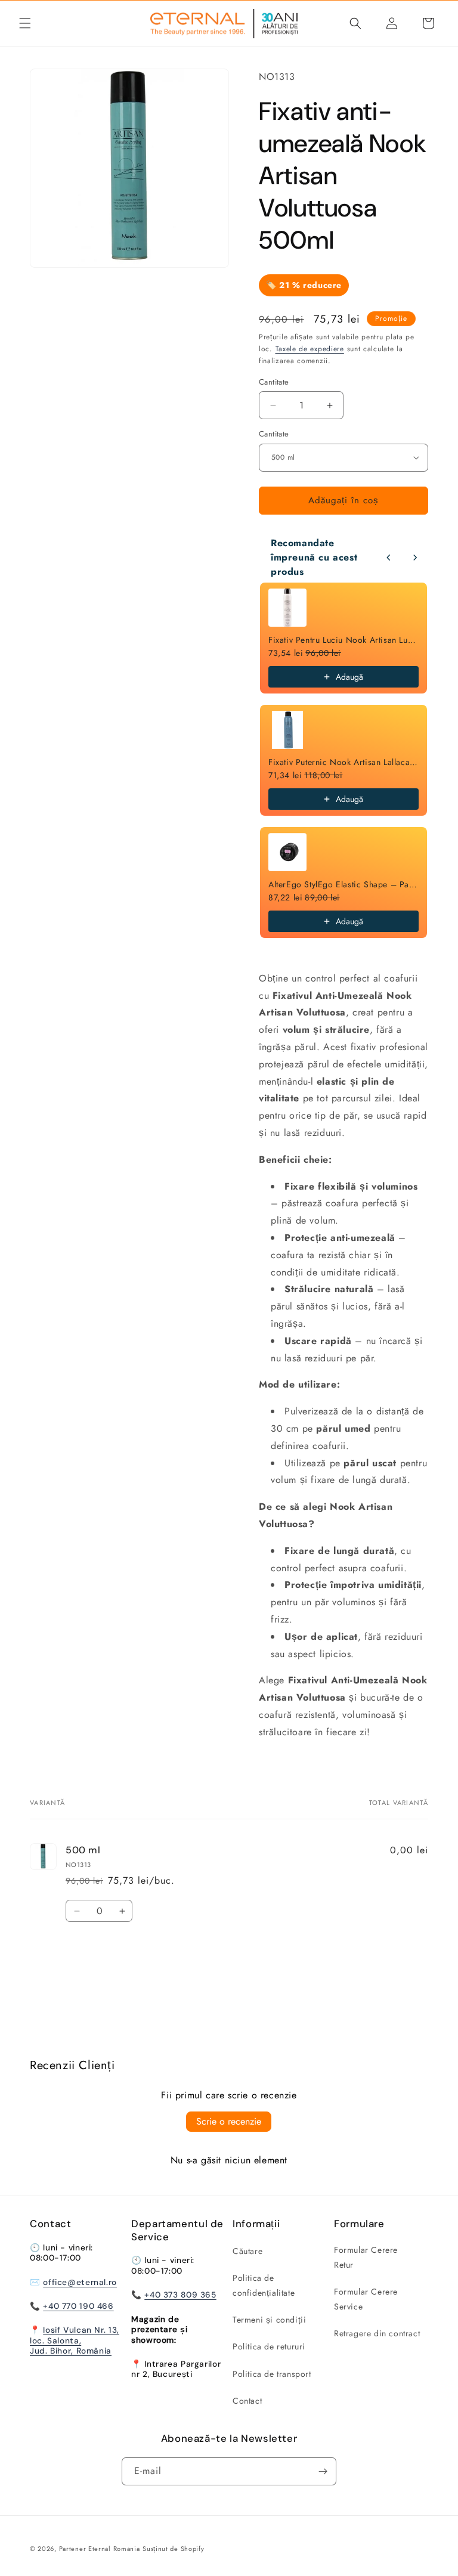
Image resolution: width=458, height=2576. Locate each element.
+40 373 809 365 (180, 2295)
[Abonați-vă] (323, 2471)
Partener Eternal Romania (100, 2549)
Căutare (247, 2251)
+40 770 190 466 (78, 2306)
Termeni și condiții (269, 2320)
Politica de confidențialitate (264, 2285)
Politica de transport (272, 2374)
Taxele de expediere (310, 349)
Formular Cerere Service (366, 2299)
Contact (247, 2401)
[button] (25, 23)
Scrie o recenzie (229, 2121)
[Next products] (415, 558)
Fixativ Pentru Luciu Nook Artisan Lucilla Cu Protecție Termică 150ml (343, 640)
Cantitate (274, 434)
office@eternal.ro (80, 2282)
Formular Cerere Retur (366, 2257)
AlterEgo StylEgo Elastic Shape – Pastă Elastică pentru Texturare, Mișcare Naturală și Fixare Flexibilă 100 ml (343, 884)
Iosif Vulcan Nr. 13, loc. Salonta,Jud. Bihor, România (75, 2340)
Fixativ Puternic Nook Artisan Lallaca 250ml (343, 762)
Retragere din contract (377, 2333)
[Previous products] (389, 558)
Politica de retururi (269, 2346)
